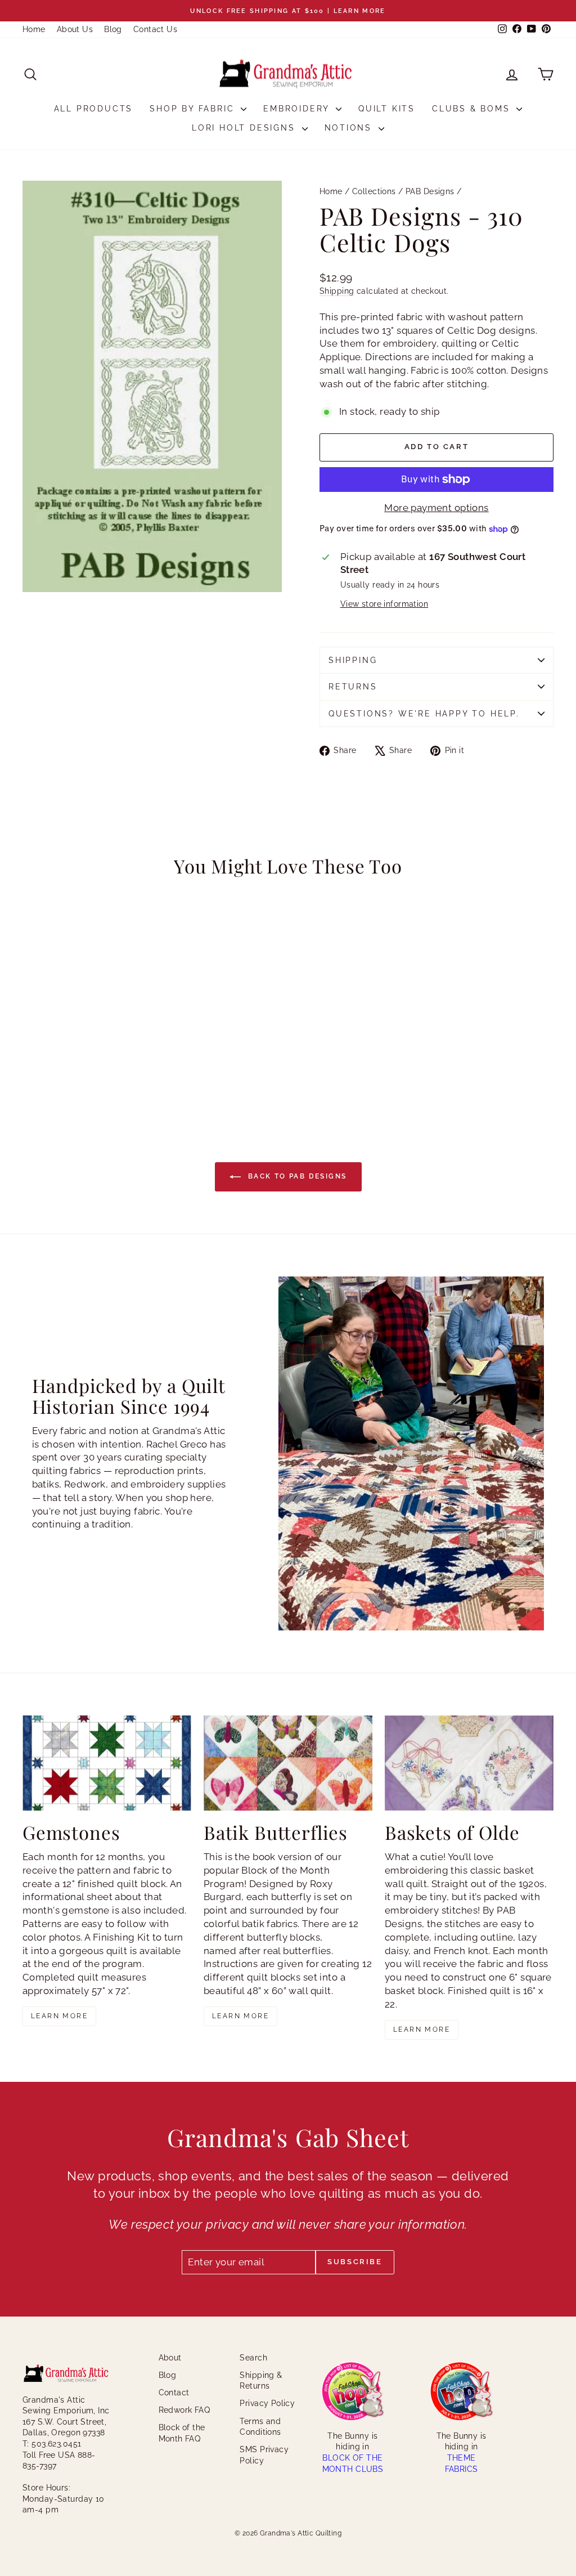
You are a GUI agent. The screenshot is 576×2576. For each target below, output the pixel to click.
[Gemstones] (107, 1763)
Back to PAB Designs (296, 1176)
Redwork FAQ (184, 2410)
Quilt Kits (387, 109)
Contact (174, 2393)
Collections (374, 191)
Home (34, 29)
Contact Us (155, 29)
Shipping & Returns (261, 2381)
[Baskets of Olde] (469, 1763)
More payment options (436, 508)
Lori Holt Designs (245, 128)
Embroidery (298, 109)
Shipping (337, 291)
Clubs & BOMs (473, 109)
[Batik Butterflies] (288, 1763)
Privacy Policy (267, 2403)
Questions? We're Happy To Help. (424, 714)
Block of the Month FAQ (182, 2433)
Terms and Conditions (260, 2427)
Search (253, 2358)
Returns (353, 687)
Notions (350, 128)
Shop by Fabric (194, 109)
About (170, 2358)
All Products (94, 109)
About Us (75, 29)
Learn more (59, 2016)
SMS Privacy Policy (264, 2455)
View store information (384, 604)
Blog (113, 29)
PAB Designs (430, 191)
